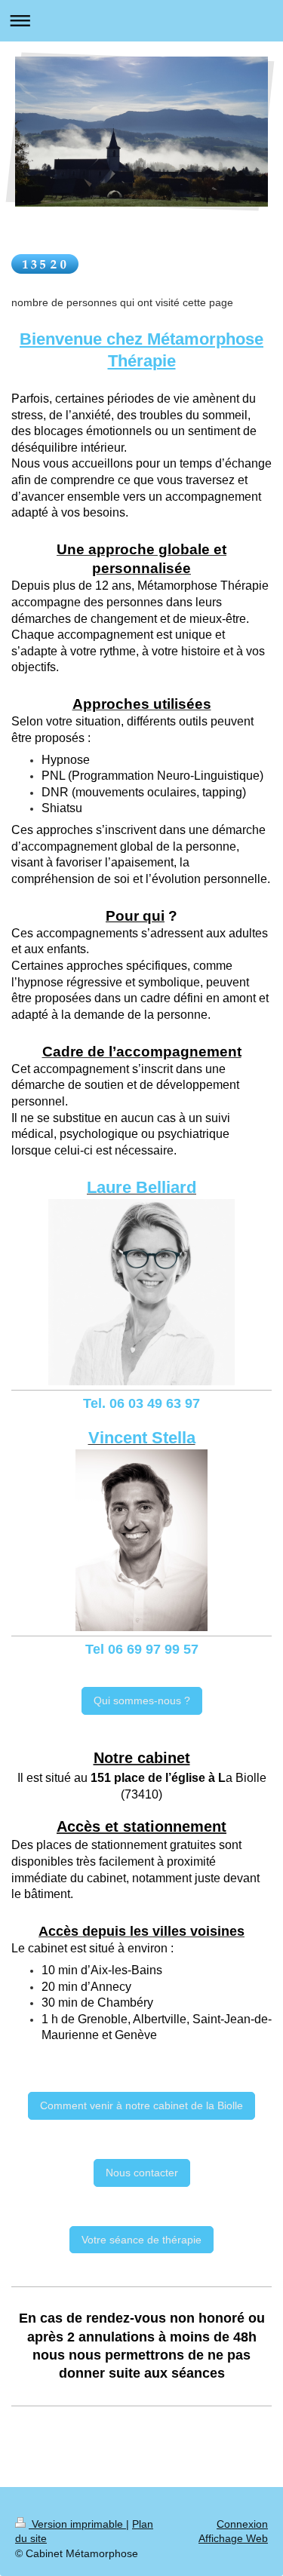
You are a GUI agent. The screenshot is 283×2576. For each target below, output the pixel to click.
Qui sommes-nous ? (142, 1700)
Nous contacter (142, 2173)
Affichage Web (233, 2538)
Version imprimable (77, 2524)
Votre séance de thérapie (141, 2240)
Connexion (242, 2524)
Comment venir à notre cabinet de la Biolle (141, 2105)
